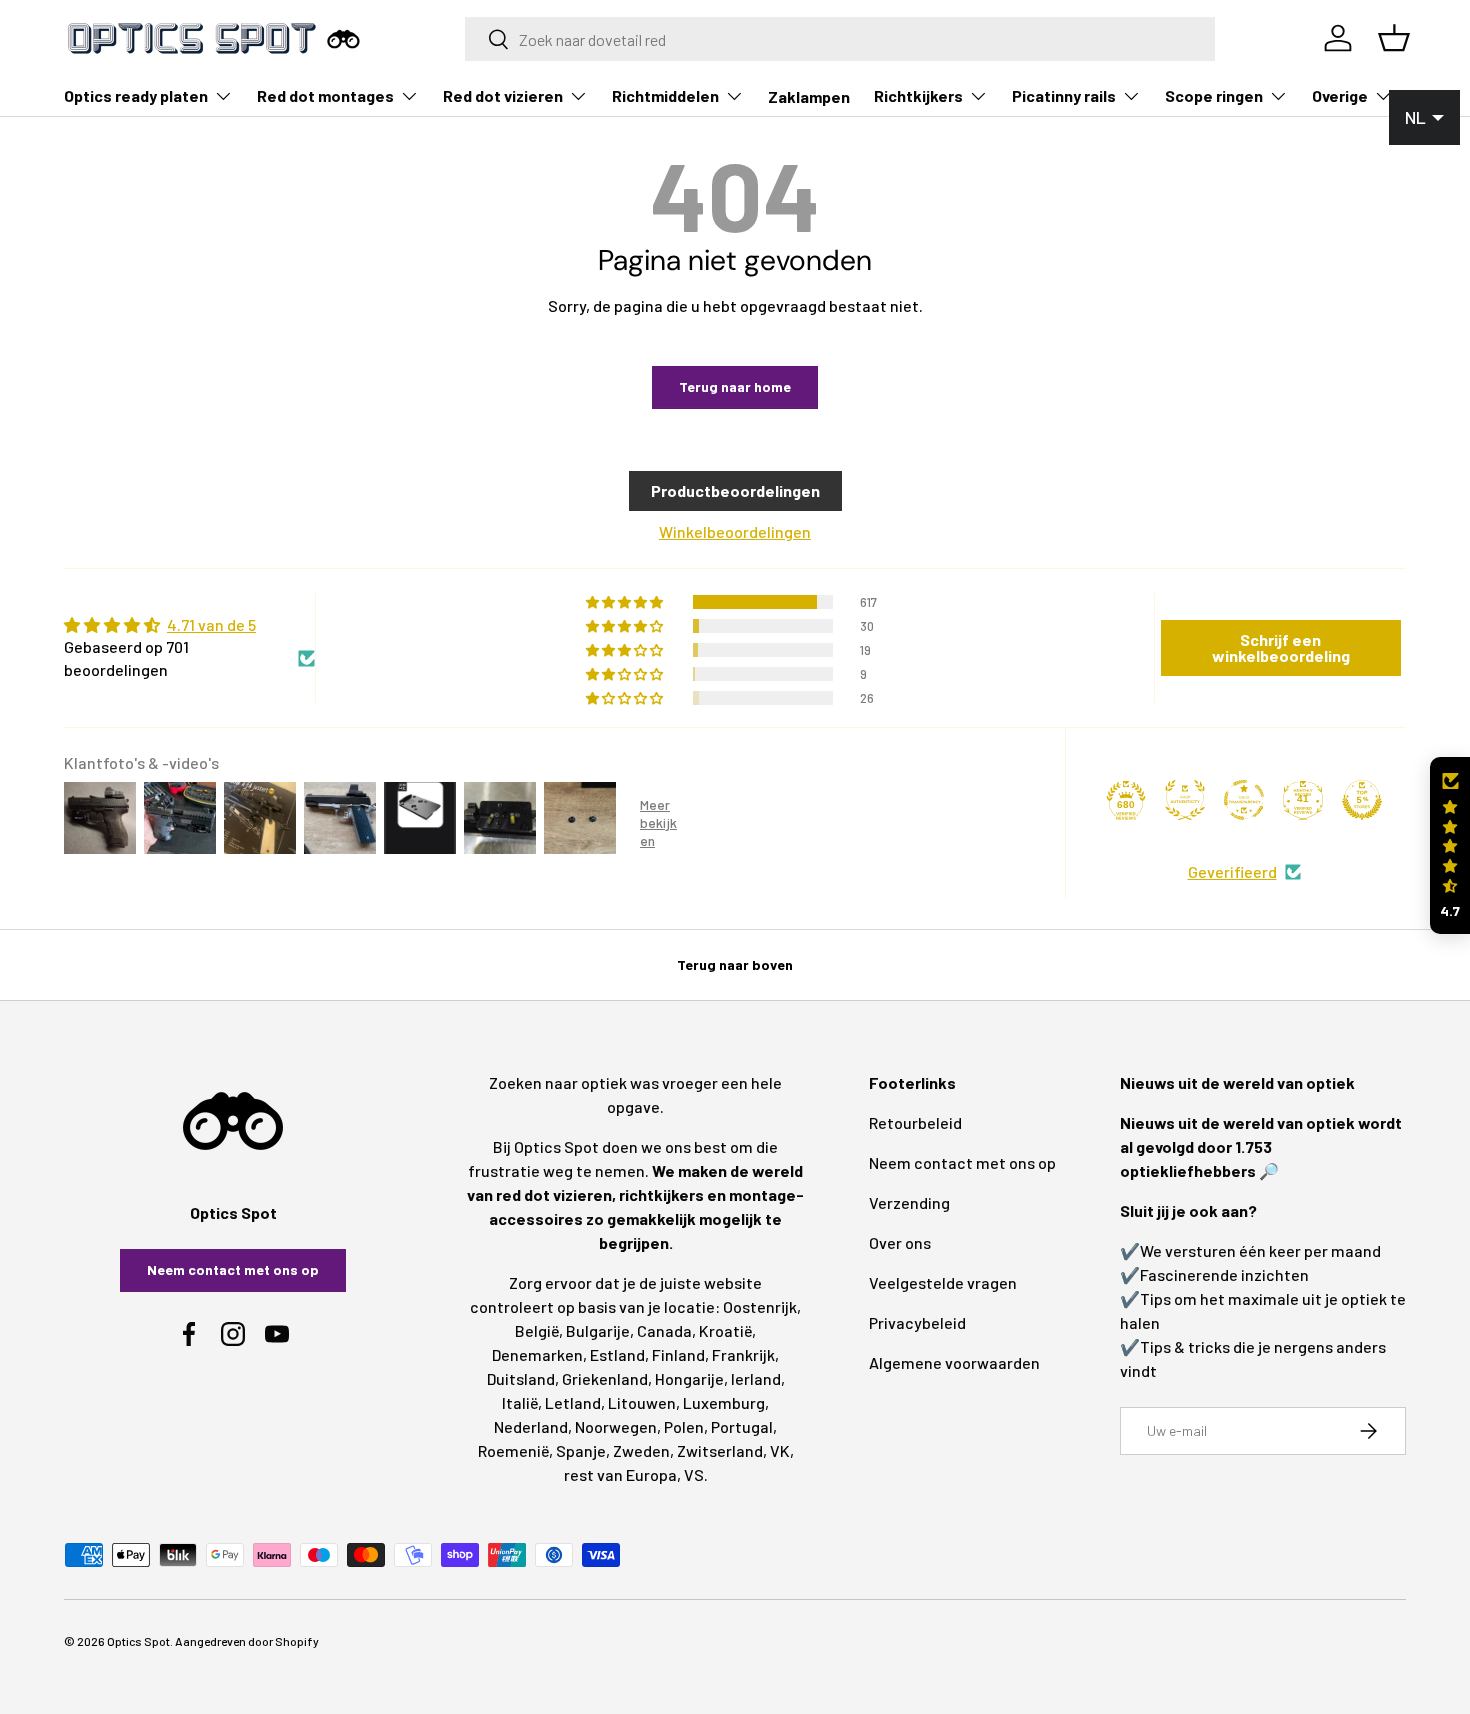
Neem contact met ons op (233, 1269)
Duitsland (521, 1378)
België (537, 1330)
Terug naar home (735, 386)
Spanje (581, 1450)
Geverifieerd (1232, 871)
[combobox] (840, 39)
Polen (684, 1426)
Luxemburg (724, 1402)
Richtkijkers (918, 95)
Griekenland (605, 1378)
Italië (520, 1402)
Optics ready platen (136, 95)
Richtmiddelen (665, 95)
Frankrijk (743, 1354)
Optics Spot (138, 1641)
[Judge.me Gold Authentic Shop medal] (1185, 800)
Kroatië (725, 1330)
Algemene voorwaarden (954, 1362)
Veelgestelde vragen (943, 1282)
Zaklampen (809, 96)
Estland (617, 1354)
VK (780, 1450)
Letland (573, 1402)
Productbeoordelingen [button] (735, 490)
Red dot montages (325, 95)
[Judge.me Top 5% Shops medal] (1362, 800)
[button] (1450, 845)
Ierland (756, 1378)
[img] (189, 625)
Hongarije (689, 1378)
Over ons (900, 1242)
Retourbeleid (915, 1122)
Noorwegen (616, 1426)
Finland (678, 1354)
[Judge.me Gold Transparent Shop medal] (1244, 800)
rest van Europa (620, 1474)
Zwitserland (720, 1450)
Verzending (909, 1202)
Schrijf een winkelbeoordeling (1281, 647)
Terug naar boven (735, 964)
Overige (1340, 95)
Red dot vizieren (503, 95)
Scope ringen (1214, 95)
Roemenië (513, 1450)
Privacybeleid (917, 1322)
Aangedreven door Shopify (247, 1641)
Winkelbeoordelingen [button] (735, 531)
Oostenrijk (760, 1306)
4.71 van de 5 (211, 624)
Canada (664, 1330)
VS (694, 1474)
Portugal (742, 1426)
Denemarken (537, 1354)
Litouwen (642, 1402)
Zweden (641, 1450)
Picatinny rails (1064, 95)
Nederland (531, 1426)
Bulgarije (598, 1330)
